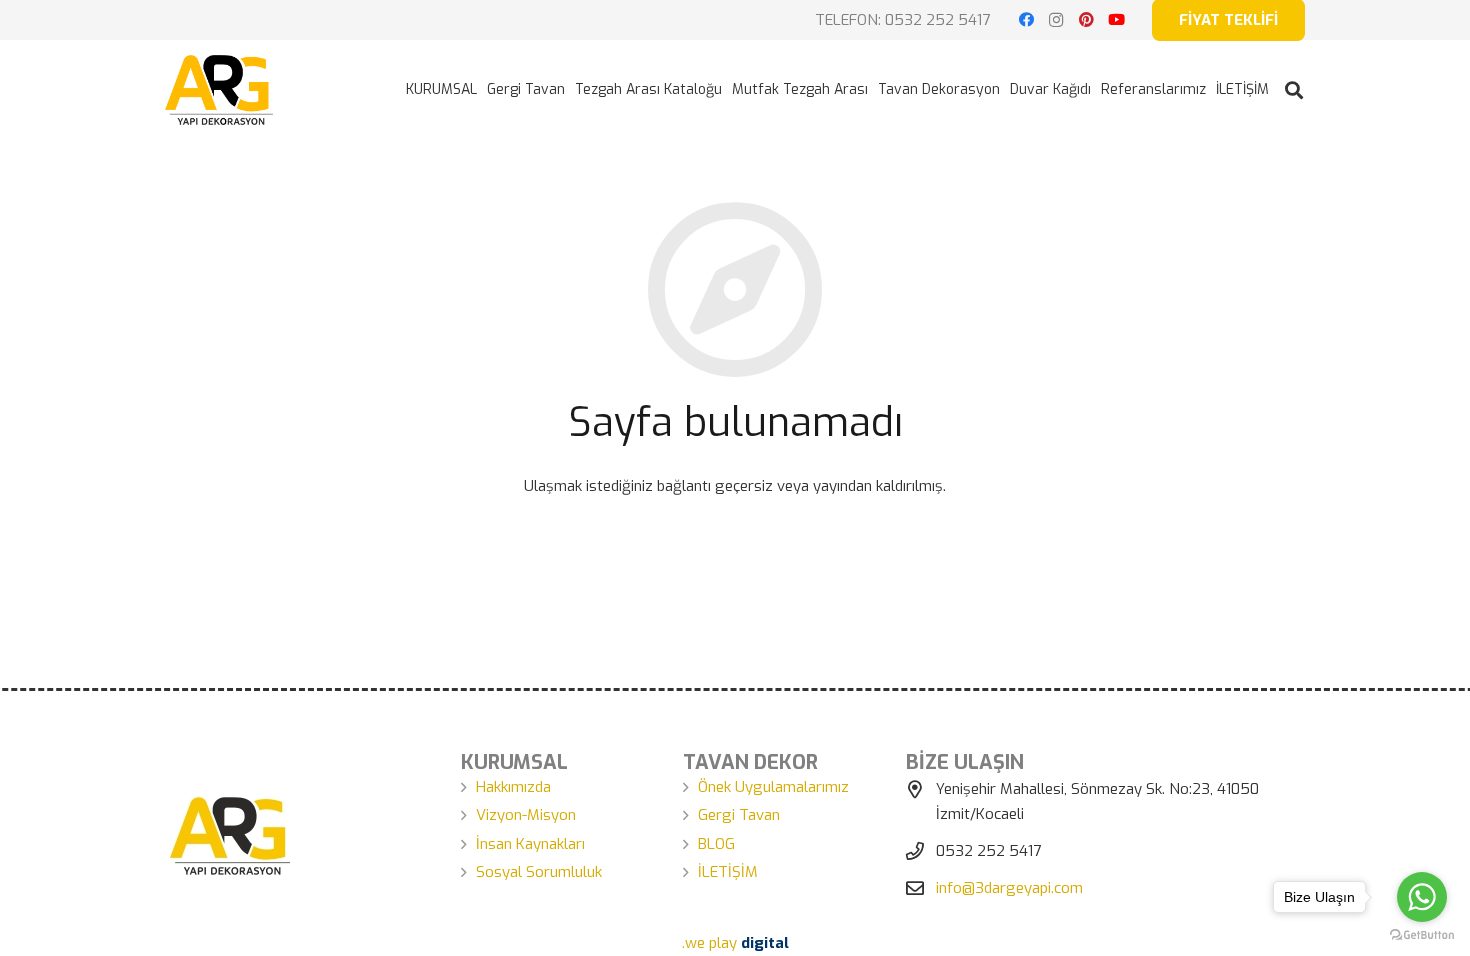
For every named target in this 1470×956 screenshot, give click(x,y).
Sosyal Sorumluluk (539, 872)
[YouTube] (1116, 20)
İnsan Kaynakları (530, 844)
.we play (735, 943)
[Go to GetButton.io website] (1422, 935)
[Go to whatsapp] (1422, 897)
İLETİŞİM (728, 872)
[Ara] (1294, 90)
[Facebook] (1026, 20)
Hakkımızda (513, 787)
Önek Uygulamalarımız (773, 787)
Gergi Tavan (739, 815)
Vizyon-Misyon (526, 815)
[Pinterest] (1086, 20)
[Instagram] (1056, 20)
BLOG (716, 844)
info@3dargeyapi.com (1009, 888)
